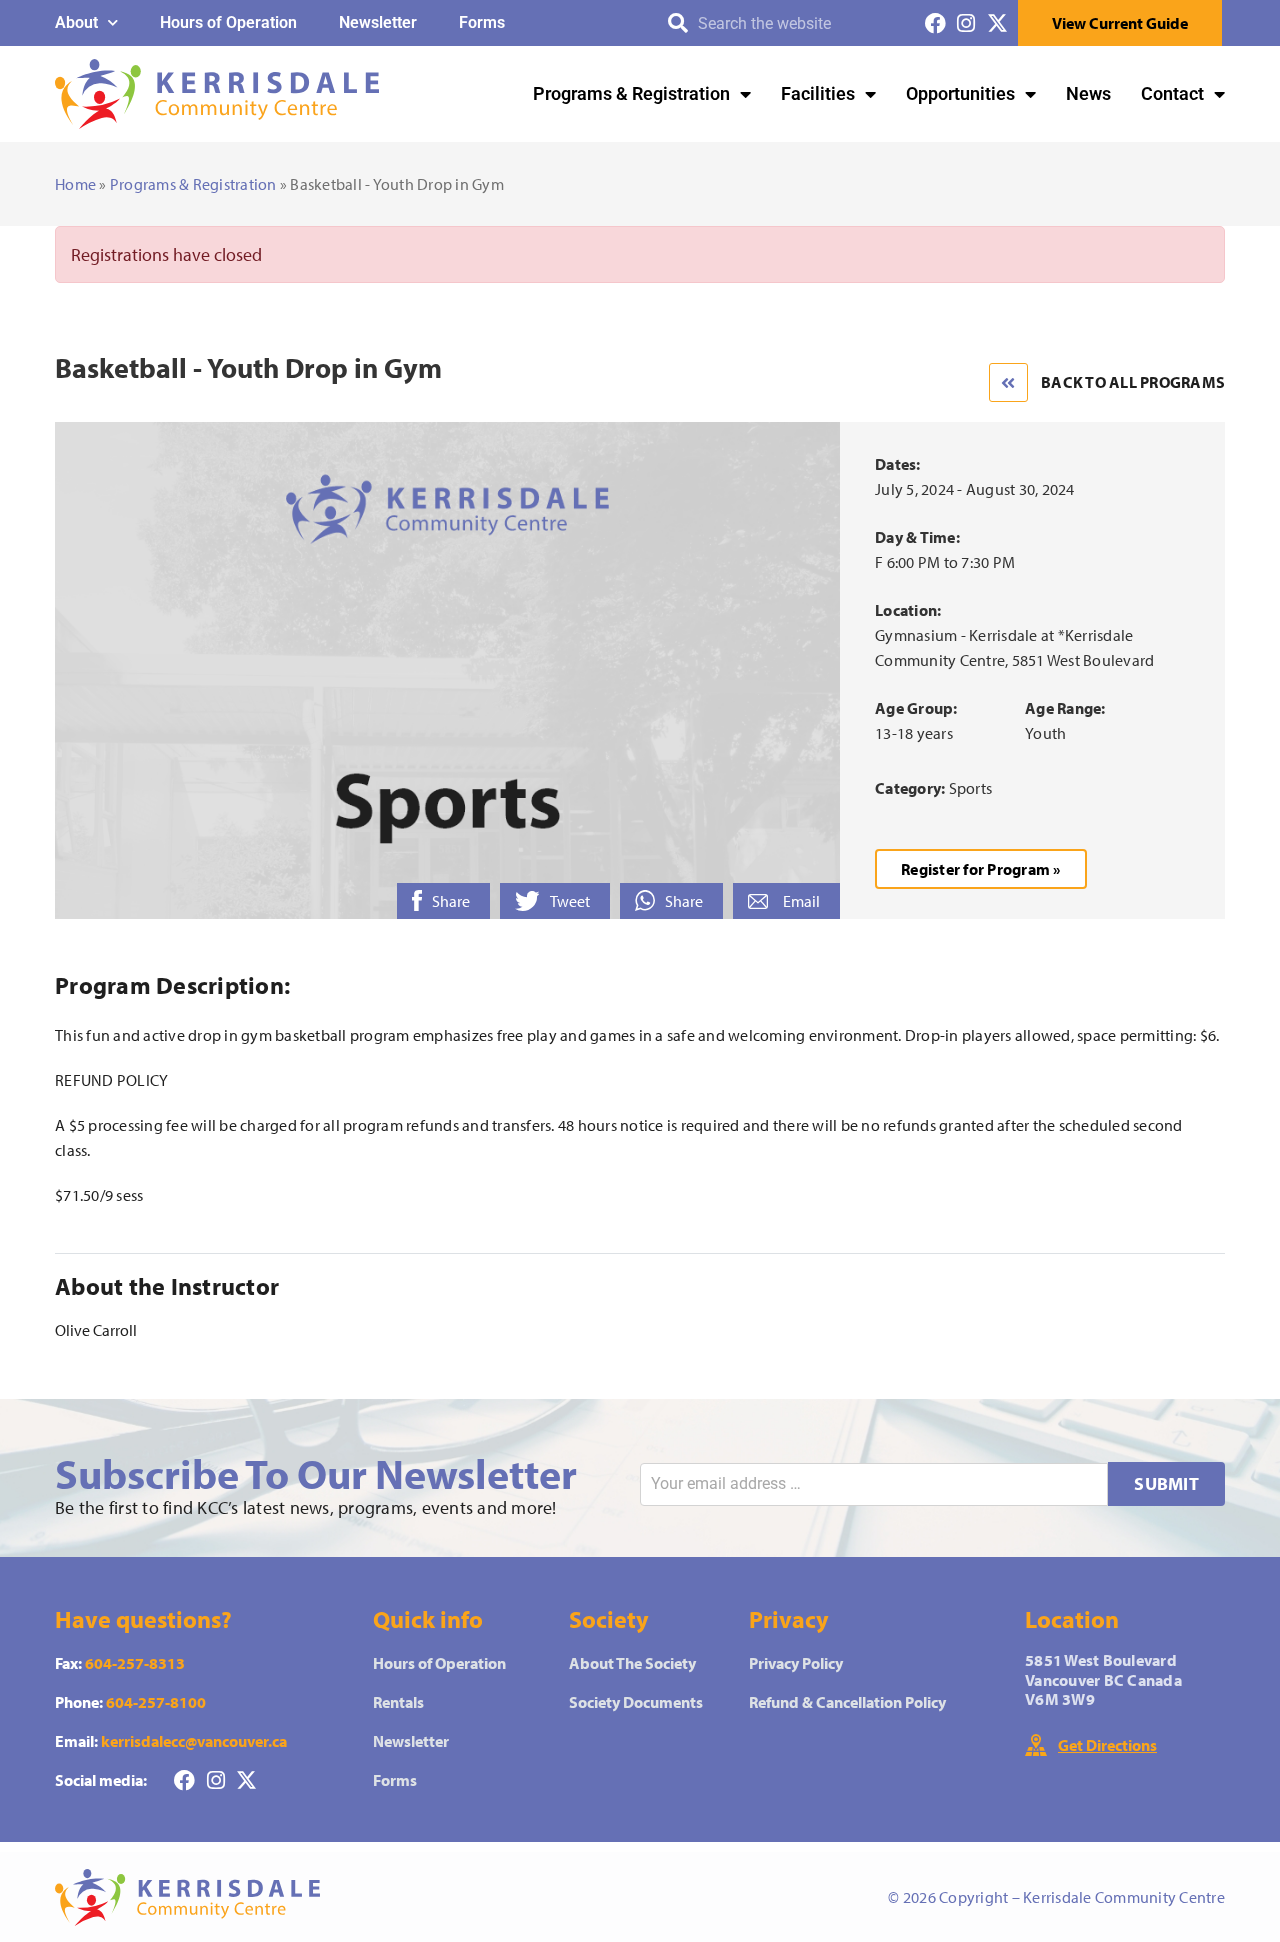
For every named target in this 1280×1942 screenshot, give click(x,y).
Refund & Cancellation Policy (847, 1702)
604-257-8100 (156, 1702)
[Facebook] (935, 23)
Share (451, 901)
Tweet (570, 901)
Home (75, 184)
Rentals (398, 1702)
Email (801, 901)
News (1088, 93)
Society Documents (636, 1702)
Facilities (818, 93)
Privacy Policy (796, 1663)
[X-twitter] (997, 23)
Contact (1172, 93)
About (76, 22)
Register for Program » (981, 869)
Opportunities (960, 93)
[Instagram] (966, 23)
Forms (482, 22)
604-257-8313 (135, 1663)
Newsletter (378, 22)
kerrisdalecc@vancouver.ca (194, 1741)
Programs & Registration (631, 93)
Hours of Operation (228, 22)
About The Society (632, 1663)
